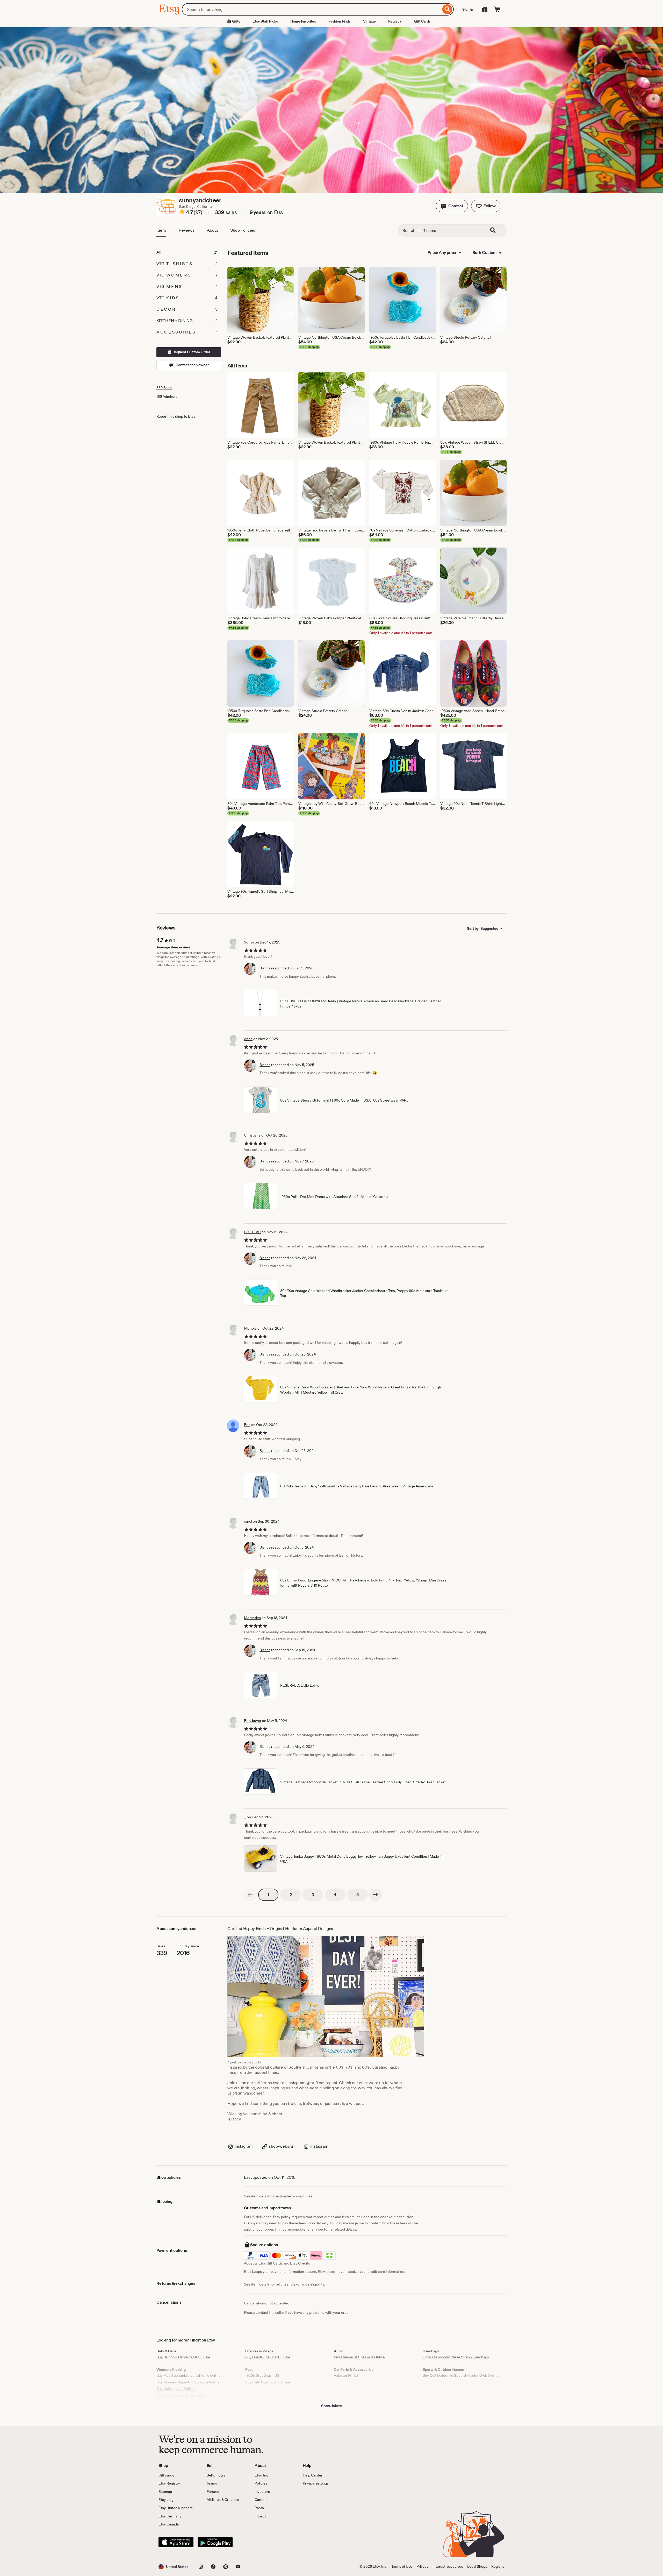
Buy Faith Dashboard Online (268, 2382)
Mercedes (252, 1618)
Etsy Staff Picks (265, 21)
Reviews (187, 230)
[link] (250, 1895)
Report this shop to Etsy (176, 416)
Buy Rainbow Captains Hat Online (183, 2357)
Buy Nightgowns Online (176, 2389)
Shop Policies (243, 230)
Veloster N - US (346, 2375)
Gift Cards (422, 21)
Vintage (369, 21)
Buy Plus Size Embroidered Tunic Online (189, 2375)
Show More (331, 2406)
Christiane (252, 1135)
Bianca (265, 968)
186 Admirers (167, 396)
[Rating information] (182, 212)
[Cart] (497, 9)
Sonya (249, 942)
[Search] (447, 9)
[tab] (189, 252)
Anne (248, 1039)
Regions (498, 2566)
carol (248, 1521)
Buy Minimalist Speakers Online (359, 2357)
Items (161, 230)
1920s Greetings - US (262, 2375)
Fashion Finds (340, 21)
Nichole (250, 1328)
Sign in (468, 9)
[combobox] (311, 9)
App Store (176, 2542)
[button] (452, 206)
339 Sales (164, 388)
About (212, 230)
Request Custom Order (191, 352)
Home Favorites (303, 21)
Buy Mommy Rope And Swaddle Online (188, 2382)
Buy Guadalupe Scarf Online (268, 2357)
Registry (395, 21)
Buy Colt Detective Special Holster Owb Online (461, 2375)
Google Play (215, 2542)
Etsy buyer (253, 1721)
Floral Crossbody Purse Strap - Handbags (456, 2357)
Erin (247, 1425)
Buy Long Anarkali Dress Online (182, 2395)
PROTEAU (252, 1232)
